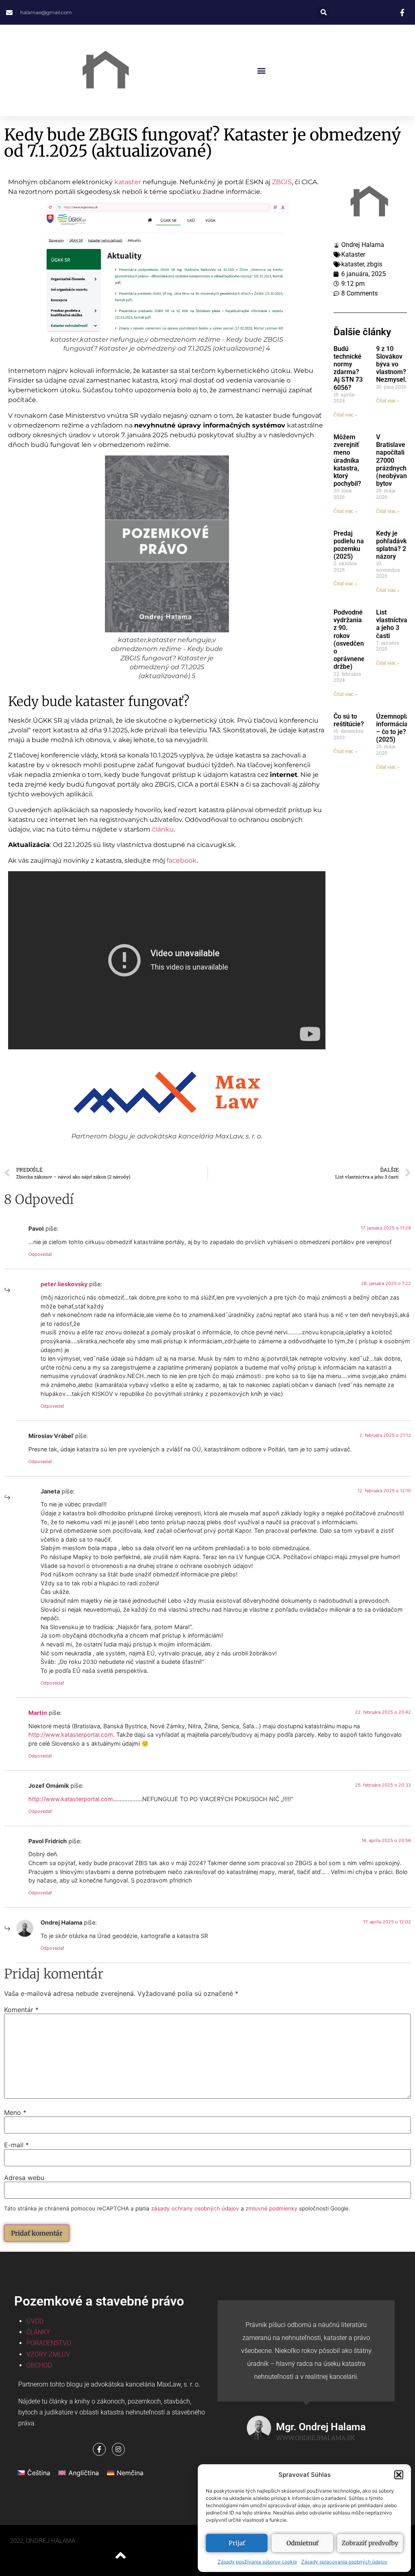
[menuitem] (34, 2473)
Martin (38, 1713)
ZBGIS (282, 182)
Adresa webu (24, 2178)
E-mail (16, 2145)
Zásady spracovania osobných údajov (344, 2562)
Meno (15, 2112)
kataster (128, 182)
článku (163, 829)
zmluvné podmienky (272, 2208)
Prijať (237, 2543)
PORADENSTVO (49, 2343)
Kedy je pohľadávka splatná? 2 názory (393, 545)
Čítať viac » (345, 415)
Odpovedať (40, 1254)
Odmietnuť (303, 2543)
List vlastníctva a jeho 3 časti (392, 624)
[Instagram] (118, 2449)
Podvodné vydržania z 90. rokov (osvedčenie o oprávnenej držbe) (351, 639)
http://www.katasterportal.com (71, 1735)
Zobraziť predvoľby (370, 2543)
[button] (399, 2475)
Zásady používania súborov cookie (257, 2562)
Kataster (353, 254)
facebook (182, 860)
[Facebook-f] (99, 2449)
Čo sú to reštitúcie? (349, 720)
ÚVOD (35, 2321)
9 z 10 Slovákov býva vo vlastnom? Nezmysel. (391, 364)
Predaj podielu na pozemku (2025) (349, 545)
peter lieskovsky (64, 1284)
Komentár (21, 2010)
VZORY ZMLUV (48, 2354)
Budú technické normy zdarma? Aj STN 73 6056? (348, 368)
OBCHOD (39, 2365)
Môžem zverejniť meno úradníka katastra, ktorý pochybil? (347, 460)
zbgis (374, 264)
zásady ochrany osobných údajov (195, 2208)
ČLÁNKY (38, 2332)
